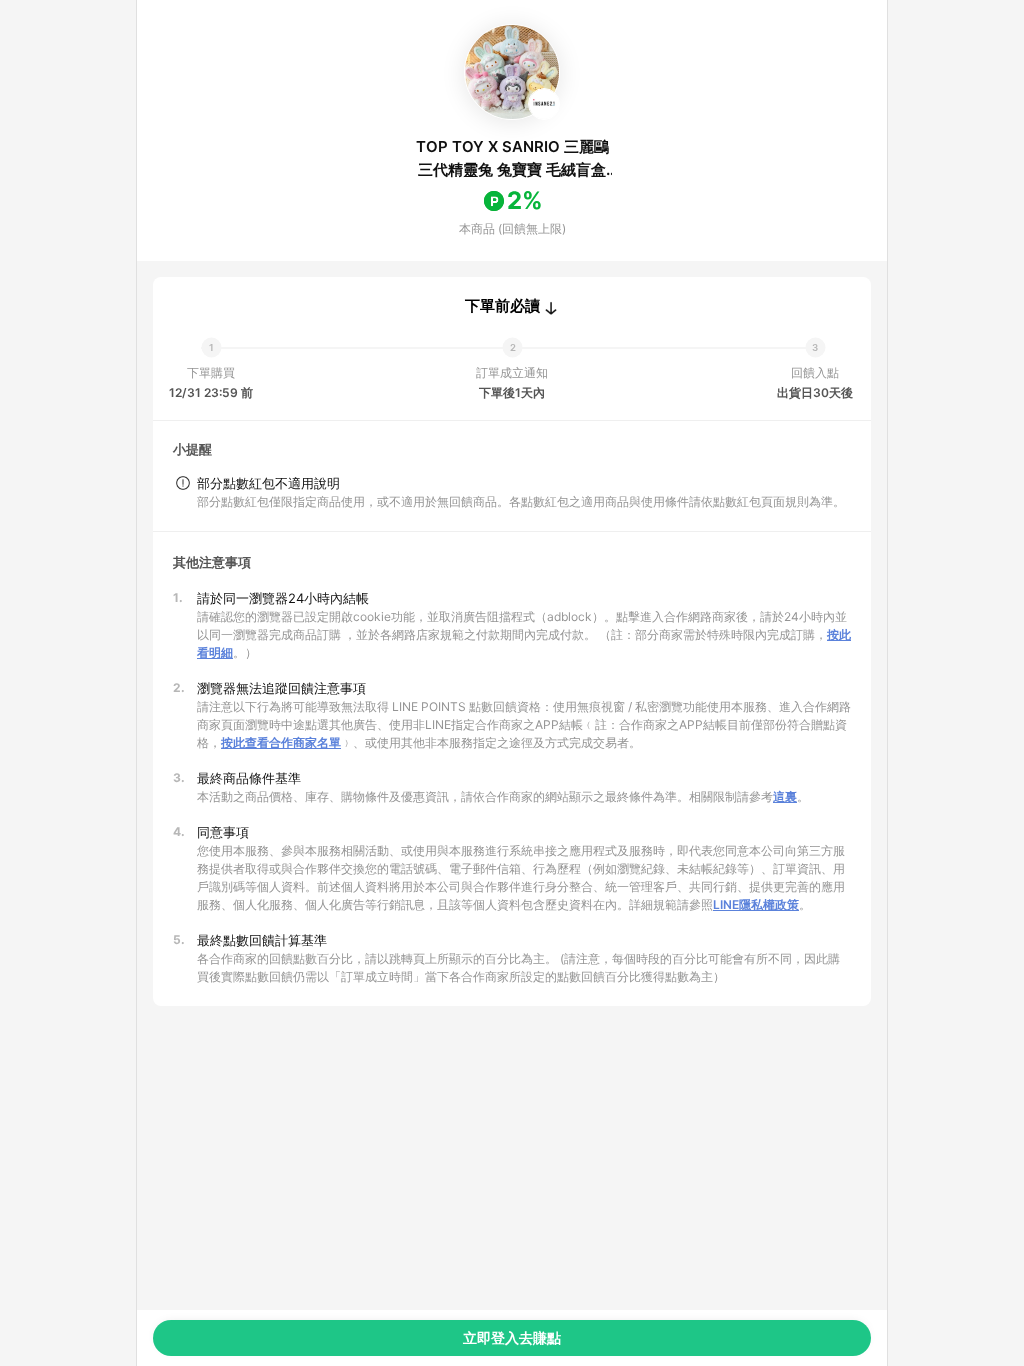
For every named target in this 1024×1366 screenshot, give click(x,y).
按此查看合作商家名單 (281, 742)
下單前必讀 (502, 306)
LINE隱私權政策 (756, 904)
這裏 (785, 796)
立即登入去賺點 (512, 1337)
